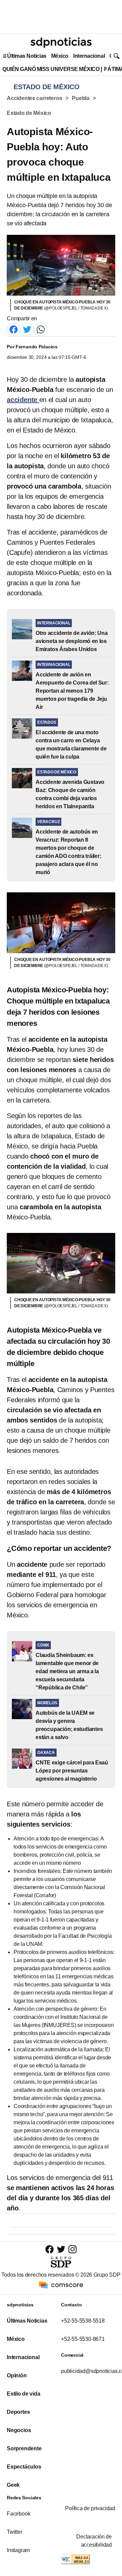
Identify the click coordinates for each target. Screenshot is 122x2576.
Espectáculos (24, 2467)
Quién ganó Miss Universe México (51, 69)
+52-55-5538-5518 (83, 2321)
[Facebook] (14, 329)
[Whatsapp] (41, 329)
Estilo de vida (23, 2394)
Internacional (89, 56)
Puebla (81, 98)
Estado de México (29, 113)
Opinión (17, 2375)
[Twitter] (27, 329)
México (60, 56)
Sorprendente (24, 2448)
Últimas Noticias (27, 56)
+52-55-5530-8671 (83, 2339)
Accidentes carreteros (34, 98)
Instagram (18, 2550)
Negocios (19, 2430)
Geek (13, 2485)
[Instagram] (73, 2249)
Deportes (18, 2412)
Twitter (15, 2532)
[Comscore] (61, 2285)
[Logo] (61, 43)
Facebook (18, 2514)
